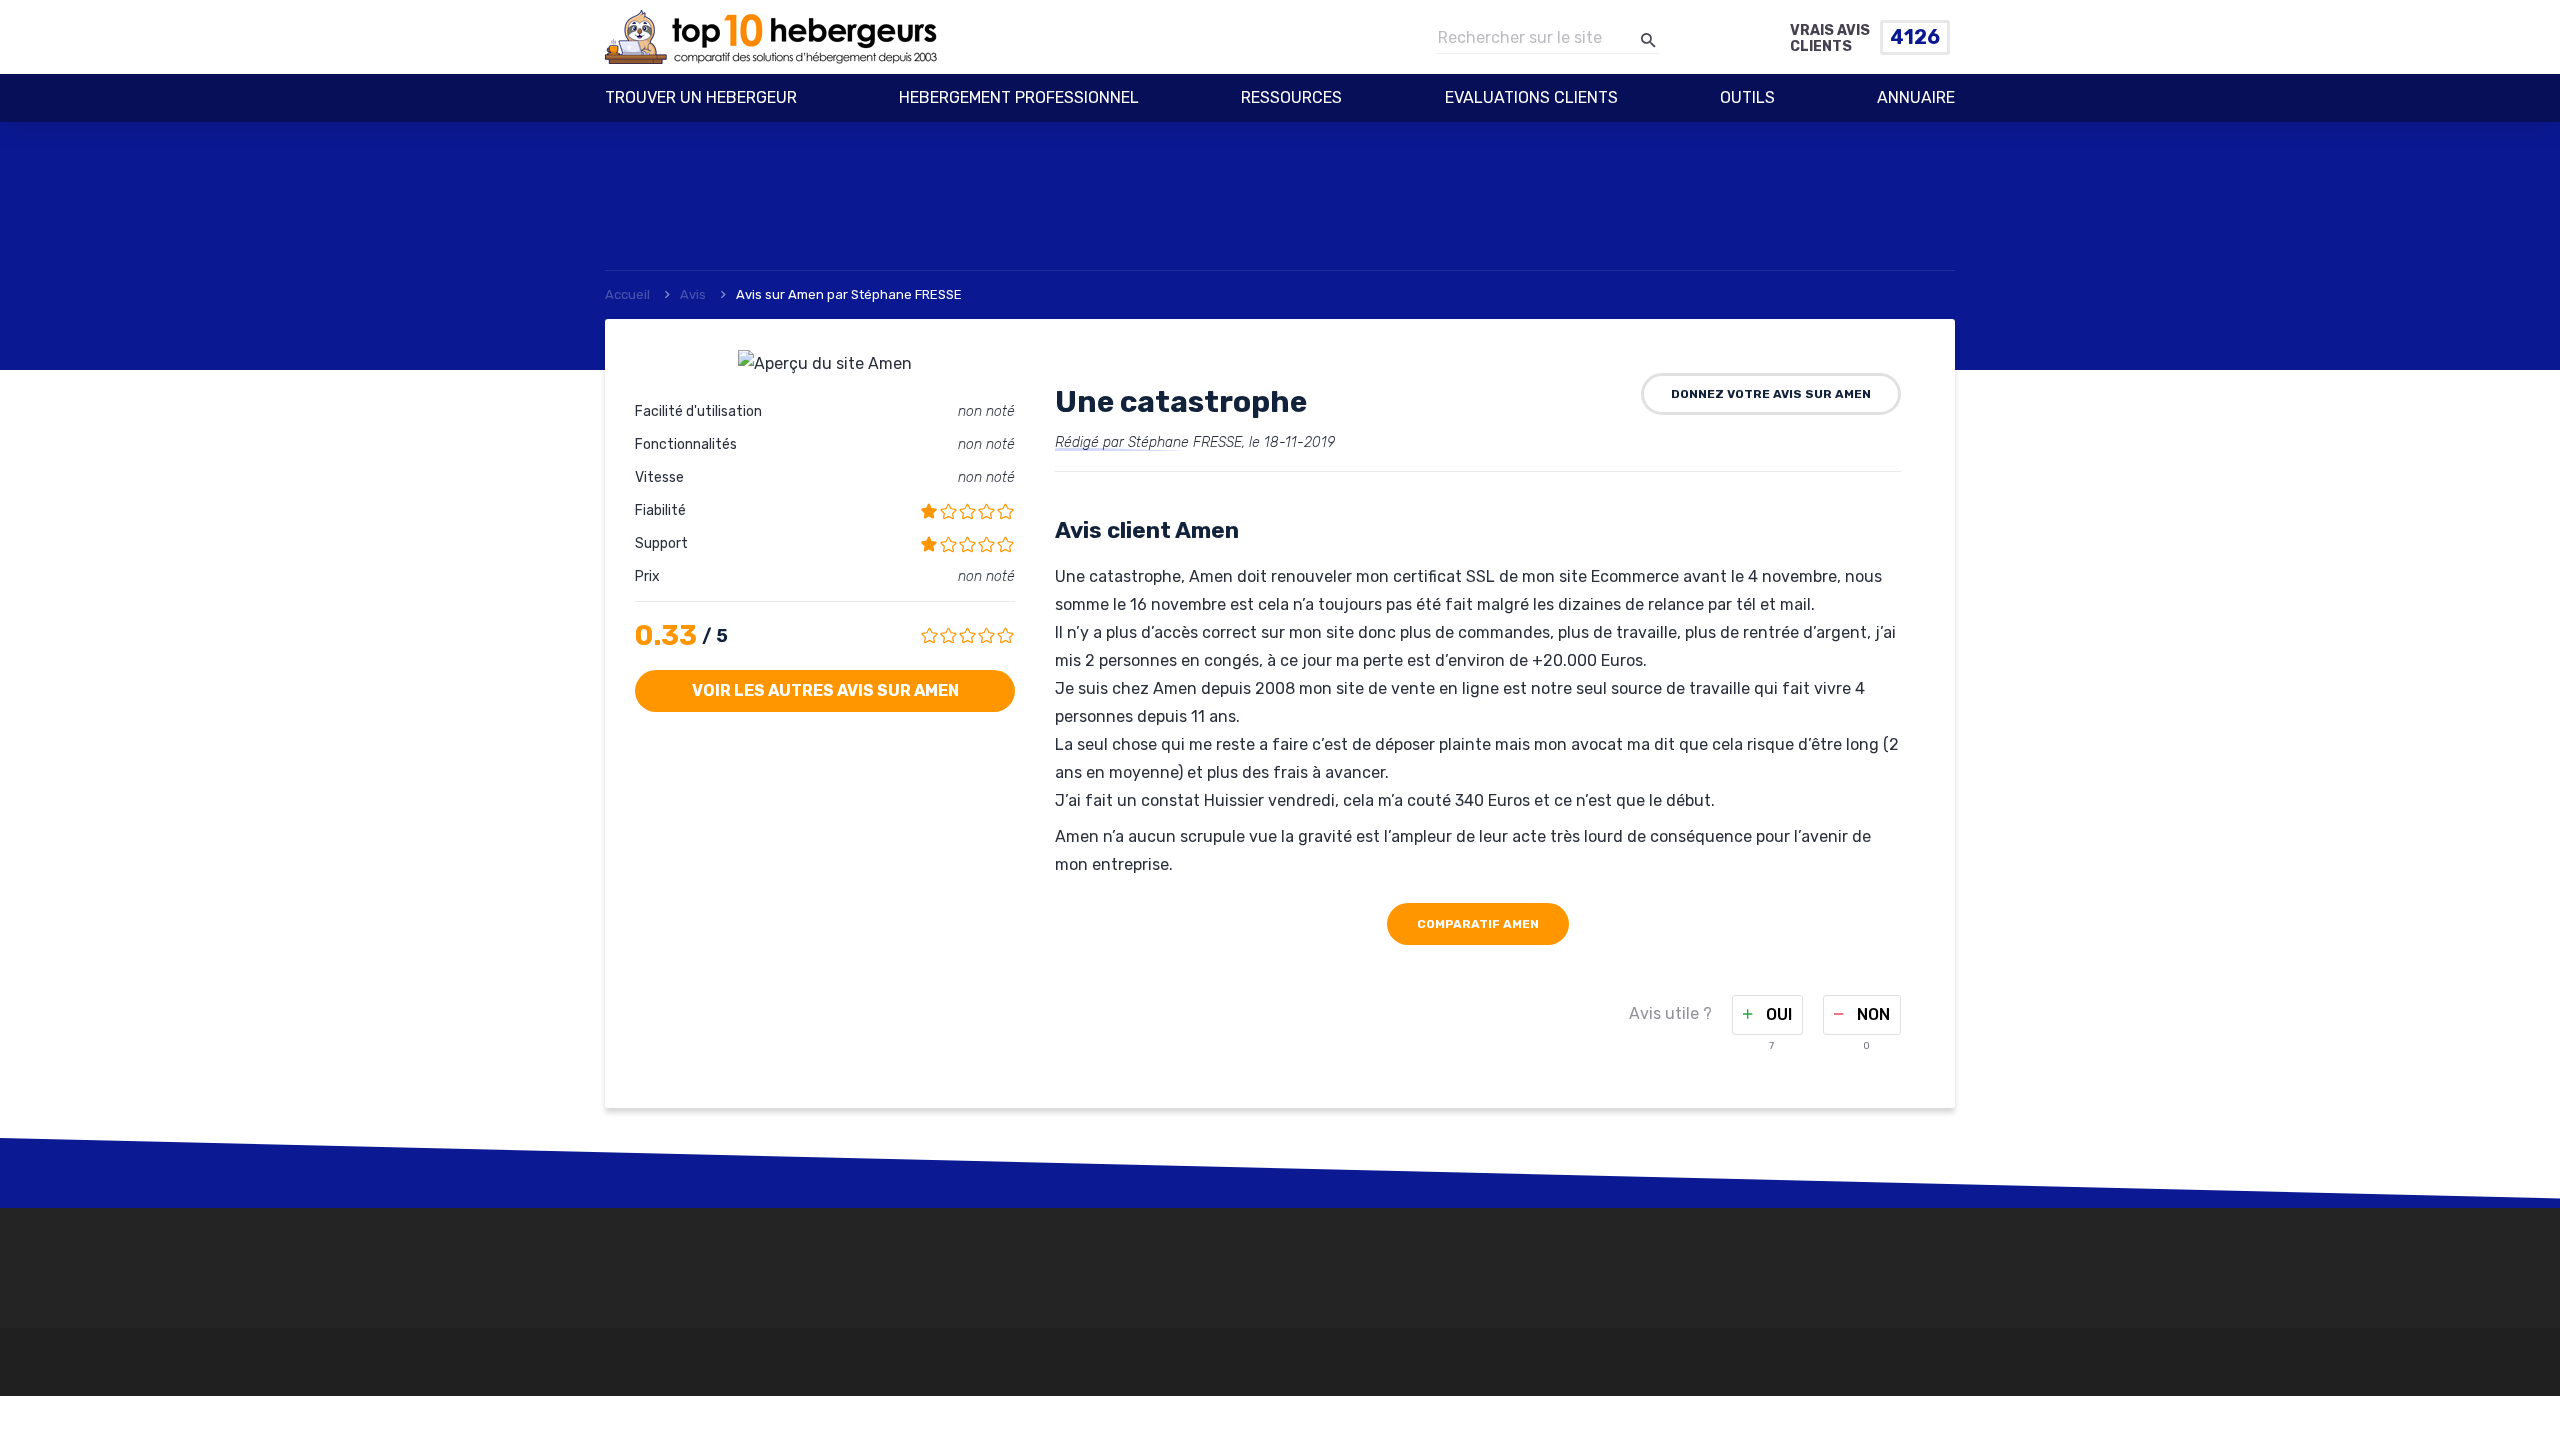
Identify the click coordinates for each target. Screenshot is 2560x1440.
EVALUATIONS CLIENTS (1531, 97)
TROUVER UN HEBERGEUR (701, 97)
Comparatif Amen (1478, 924)
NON (1871, 1014)
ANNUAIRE (1916, 97)
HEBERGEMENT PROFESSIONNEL (1019, 97)
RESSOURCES (1291, 97)
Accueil (627, 294)
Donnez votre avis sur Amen (1771, 394)
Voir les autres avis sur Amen (825, 690)
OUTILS (1747, 97)
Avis (693, 294)
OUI (1777, 1014)
